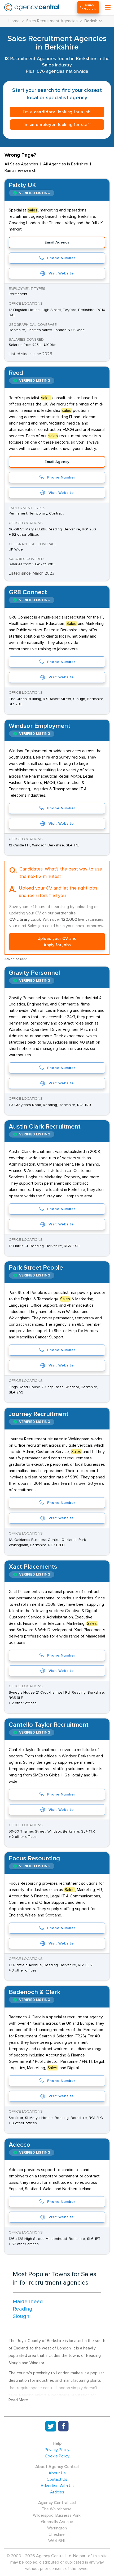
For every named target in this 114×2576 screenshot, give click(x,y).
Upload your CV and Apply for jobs (57, 942)
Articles (57, 2492)
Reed (16, 373)
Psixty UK (22, 185)
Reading (23, 2309)
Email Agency (57, 242)
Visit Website (61, 273)
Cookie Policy (57, 2456)
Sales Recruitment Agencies (52, 21)
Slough (21, 2316)
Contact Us (57, 2479)
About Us (57, 2473)
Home (14, 21)
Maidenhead (28, 2302)
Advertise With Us (57, 2486)
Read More (18, 2400)
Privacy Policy (57, 2450)
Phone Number (61, 258)
